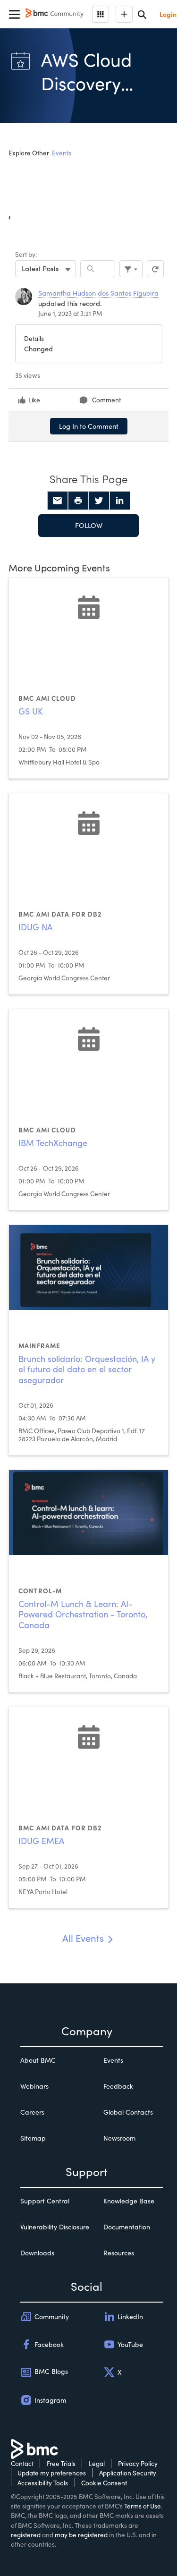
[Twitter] (99, 501)
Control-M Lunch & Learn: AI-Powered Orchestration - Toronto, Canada (83, 1614)
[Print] (78, 501)
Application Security (128, 2473)
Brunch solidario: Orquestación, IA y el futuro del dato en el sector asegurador (87, 1369)
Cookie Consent (104, 2483)
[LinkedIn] (120, 501)
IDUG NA (35, 927)
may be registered (81, 2535)
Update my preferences (52, 2473)
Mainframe (39, 1346)
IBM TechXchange (53, 1143)
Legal (97, 2463)
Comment (106, 400)
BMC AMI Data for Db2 (60, 914)
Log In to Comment (89, 426)
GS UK (30, 711)
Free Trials (61, 2463)
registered (26, 2535)
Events (62, 153)
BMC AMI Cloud (47, 698)
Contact (22, 2463)
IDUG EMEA (41, 1841)
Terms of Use (143, 2506)
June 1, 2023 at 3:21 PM (70, 313)
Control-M (40, 1591)
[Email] (58, 501)
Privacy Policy (138, 2463)
